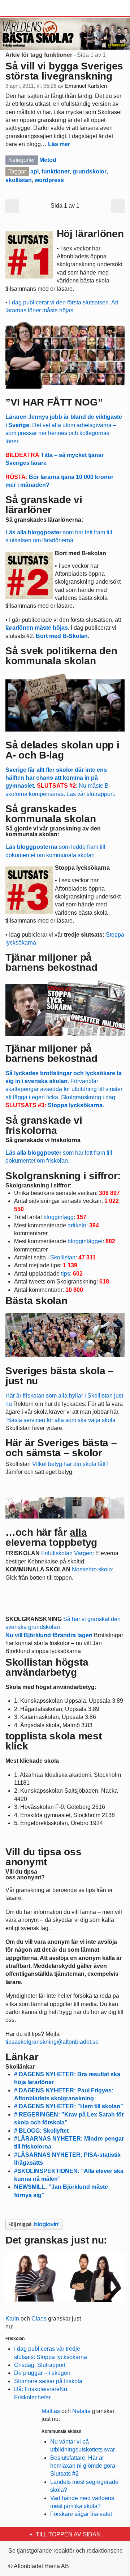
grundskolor (90, 171)
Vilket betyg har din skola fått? (70, 1464)
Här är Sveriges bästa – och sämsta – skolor (61, 1448)
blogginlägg (58, 1217)
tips (66, 1274)
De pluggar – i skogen (42, 2373)
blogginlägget (85, 1241)
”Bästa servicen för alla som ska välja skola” (61, 1420)
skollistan (19, 180)
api (34, 171)
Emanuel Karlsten (86, 86)
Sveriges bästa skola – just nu (60, 1376)
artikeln (77, 1225)
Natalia (81, 2411)
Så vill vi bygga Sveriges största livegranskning (64, 71)
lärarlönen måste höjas (37, 628)
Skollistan (63, 1257)
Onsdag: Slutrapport (40, 2365)
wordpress (49, 180)
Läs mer (59, 144)
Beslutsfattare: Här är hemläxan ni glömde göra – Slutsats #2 (85, 2466)
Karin (12, 2319)
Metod (48, 160)
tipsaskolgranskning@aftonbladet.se (52, 2042)
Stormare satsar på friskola (48, 2381)
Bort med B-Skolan (62, 636)
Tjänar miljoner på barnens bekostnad (51, 1053)
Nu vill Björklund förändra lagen (49, 1635)
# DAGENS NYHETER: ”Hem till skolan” (69, 2106)
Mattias (51, 2411)
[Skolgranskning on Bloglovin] (34, 2224)
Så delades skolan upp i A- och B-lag (62, 750)
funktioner (56, 171)
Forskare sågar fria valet (81, 2514)
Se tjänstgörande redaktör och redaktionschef (66, 2551)
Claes (39, 2319)
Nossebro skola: (93, 1569)
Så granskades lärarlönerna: (44, 520)
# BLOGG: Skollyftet (41, 2131)
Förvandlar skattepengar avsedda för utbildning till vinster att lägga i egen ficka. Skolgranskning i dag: (64, 1089)
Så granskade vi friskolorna (43, 1140)
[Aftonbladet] (32, 8)
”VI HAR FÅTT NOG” (54, 402)
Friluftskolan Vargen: (68, 1553)
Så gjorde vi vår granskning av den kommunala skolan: (53, 831)
